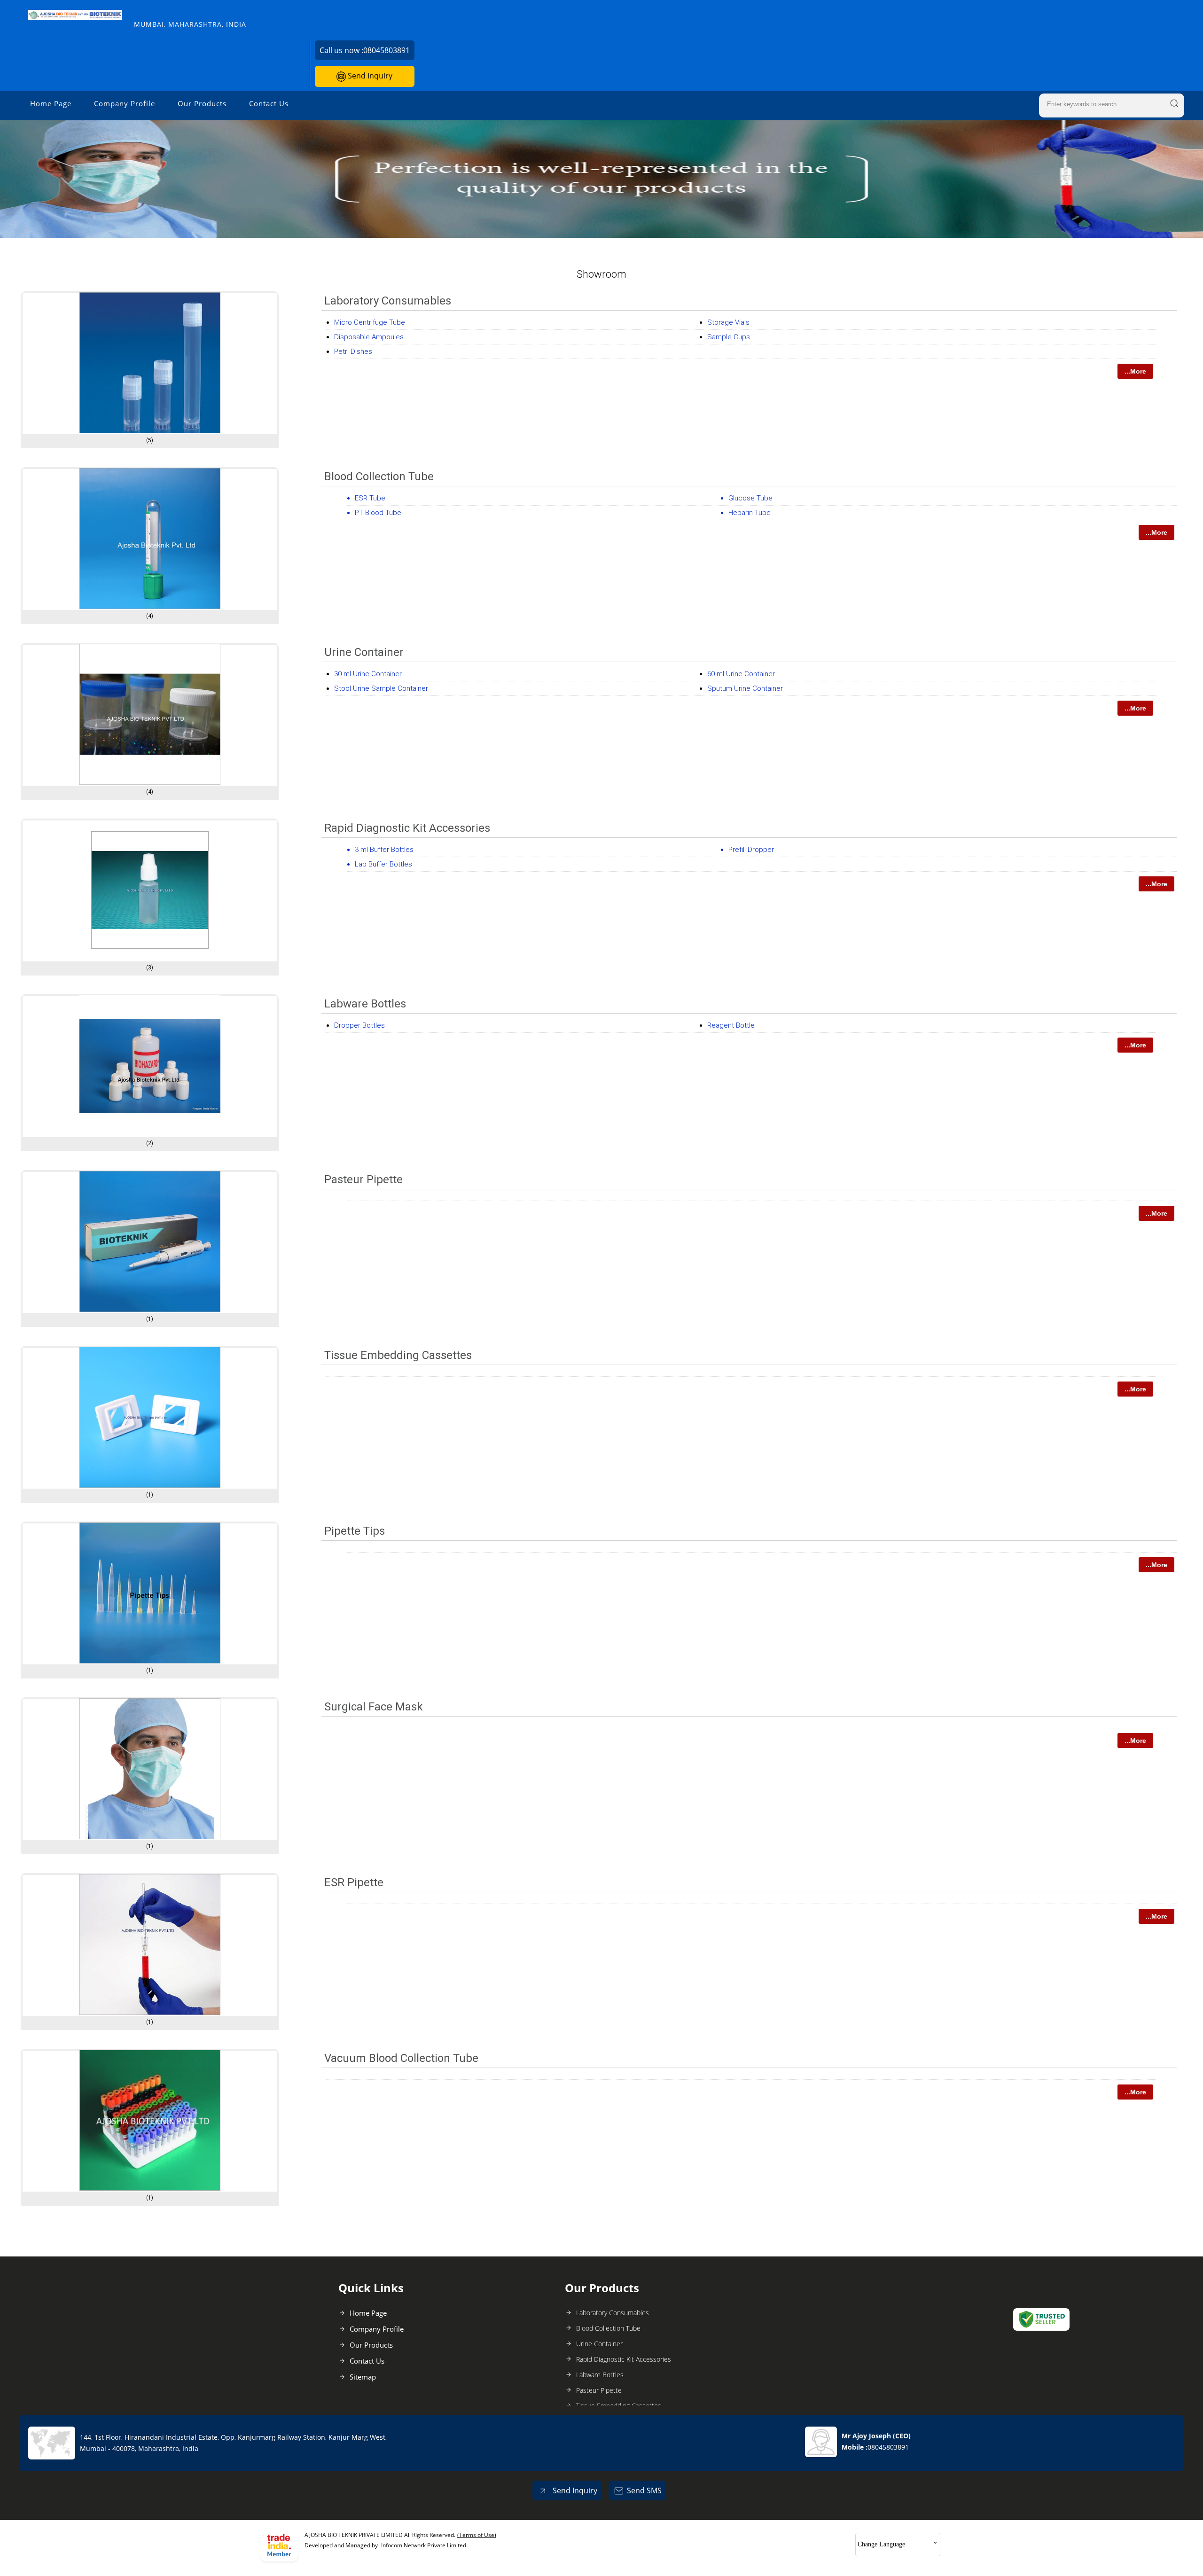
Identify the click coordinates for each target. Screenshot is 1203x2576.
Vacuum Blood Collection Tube (401, 2058)
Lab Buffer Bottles (383, 864)
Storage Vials (728, 322)
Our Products (202, 103)
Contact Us (269, 103)
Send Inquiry (369, 76)
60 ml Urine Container (741, 674)
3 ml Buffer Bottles (384, 850)
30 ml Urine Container (368, 674)
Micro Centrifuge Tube (370, 322)
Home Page (51, 103)
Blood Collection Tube (379, 476)
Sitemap (363, 2377)
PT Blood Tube (378, 513)
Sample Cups (729, 337)
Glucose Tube (750, 498)
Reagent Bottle (731, 1025)
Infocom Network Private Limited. (424, 2545)
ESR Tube (370, 498)
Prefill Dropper (751, 850)
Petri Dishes (353, 351)
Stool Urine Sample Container (381, 688)
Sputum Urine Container (745, 688)
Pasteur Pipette (363, 1179)
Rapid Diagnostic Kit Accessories (407, 828)
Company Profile (125, 103)
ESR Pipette (354, 1882)
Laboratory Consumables (388, 301)
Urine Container (364, 652)
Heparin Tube (750, 513)
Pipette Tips (355, 1531)
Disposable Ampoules (369, 337)
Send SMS (644, 2490)
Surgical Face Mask (374, 1707)
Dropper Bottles (359, 1025)
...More (1135, 371)
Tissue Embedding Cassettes (398, 1355)
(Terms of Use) (477, 2535)
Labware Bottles (365, 1004)
